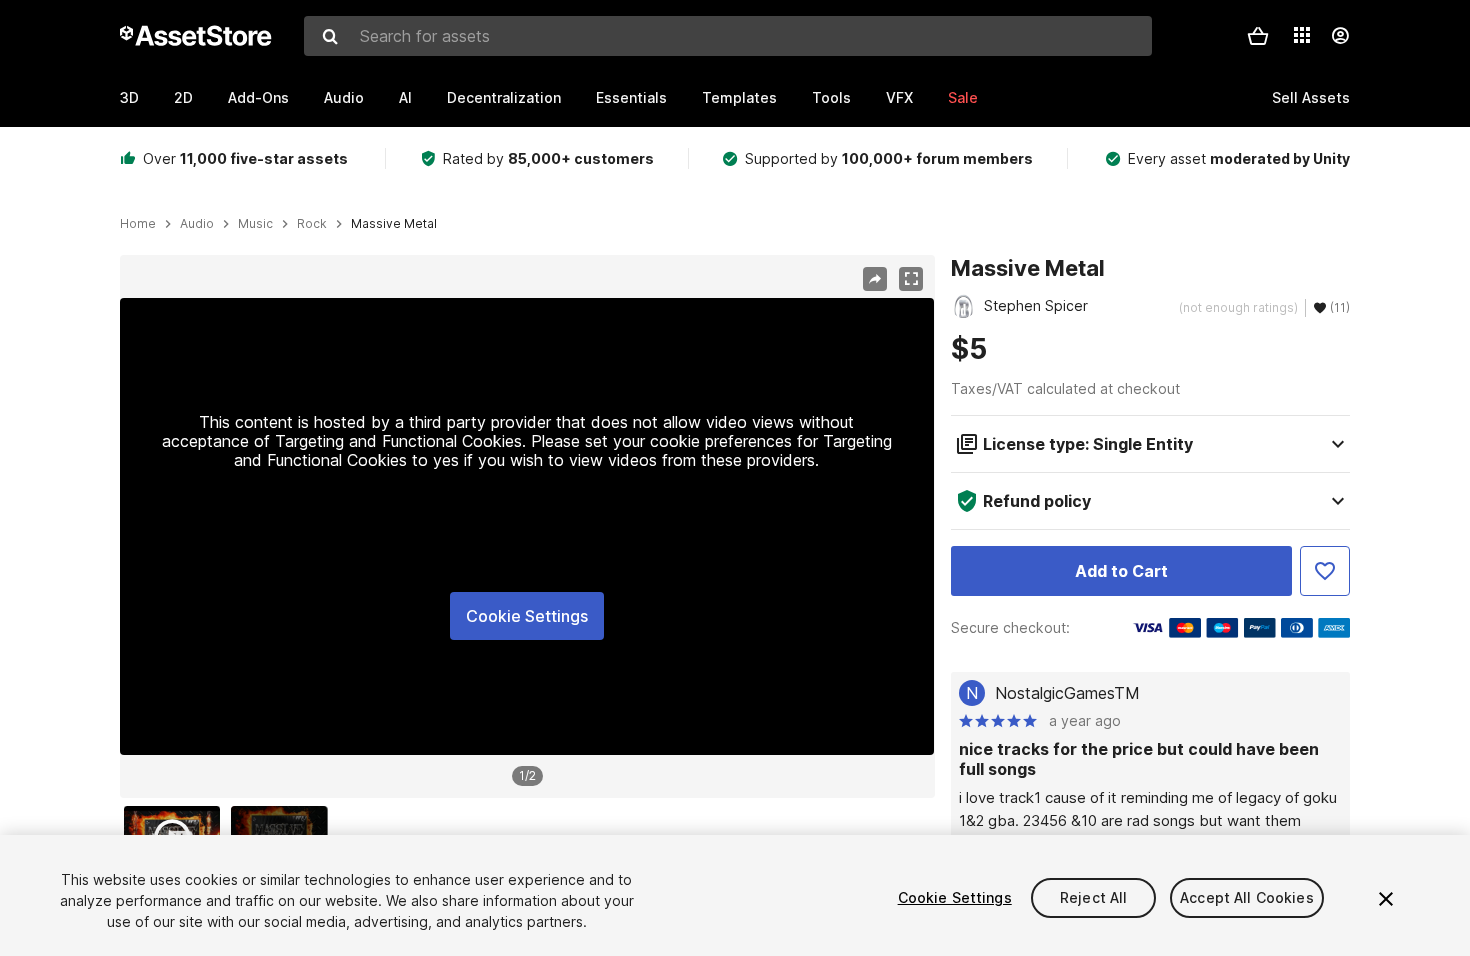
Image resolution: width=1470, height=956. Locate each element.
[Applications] (1302, 35)
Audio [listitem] (197, 224)
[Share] (875, 279)
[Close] (1386, 899)
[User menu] (1340, 36)
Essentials (631, 97)
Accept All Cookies (1247, 897)
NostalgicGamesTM (1067, 693)
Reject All (1093, 897)
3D (129, 97)
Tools (831, 97)
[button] (1258, 36)
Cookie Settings (527, 616)
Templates (739, 97)
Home (138, 224)
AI (405, 97)
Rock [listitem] (312, 224)
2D (183, 97)
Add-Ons (258, 97)
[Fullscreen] (911, 279)
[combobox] (728, 36)
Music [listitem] (255, 224)
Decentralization (504, 97)
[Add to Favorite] (1325, 571)
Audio (344, 97)
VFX (899, 97)
